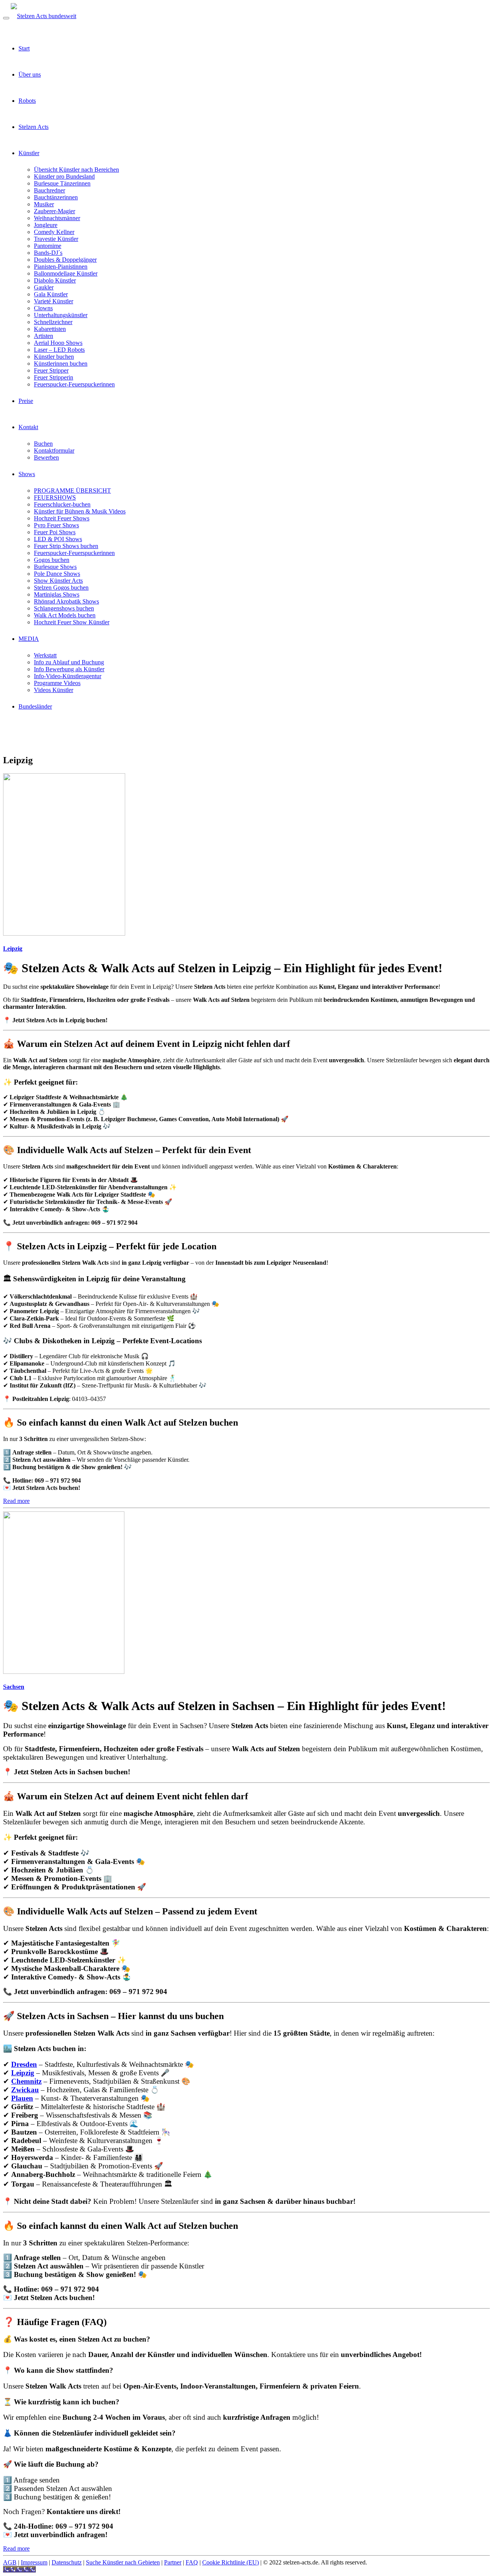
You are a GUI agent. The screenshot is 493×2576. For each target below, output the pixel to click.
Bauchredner (49, 190)
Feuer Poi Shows (55, 532)
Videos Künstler (54, 690)
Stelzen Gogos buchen (61, 588)
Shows (27, 474)
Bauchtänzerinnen (56, 197)
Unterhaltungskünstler (61, 315)
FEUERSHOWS (55, 497)
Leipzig (13, 949)
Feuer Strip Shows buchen (66, 546)
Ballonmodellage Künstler (66, 273)
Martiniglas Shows (57, 594)
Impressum (34, 2562)
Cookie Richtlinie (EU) (231, 2562)
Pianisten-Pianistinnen (61, 267)
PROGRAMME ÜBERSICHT (72, 491)
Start (24, 48)
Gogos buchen (52, 560)
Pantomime (48, 246)
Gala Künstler (51, 294)
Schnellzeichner (53, 322)
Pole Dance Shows (57, 574)
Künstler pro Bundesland (64, 176)
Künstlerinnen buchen (61, 364)
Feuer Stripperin (54, 377)
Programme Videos (57, 683)
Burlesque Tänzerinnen (62, 183)
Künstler (29, 153)
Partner (173, 2562)
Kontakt (28, 427)
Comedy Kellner (54, 232)
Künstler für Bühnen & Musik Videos (80, 511)
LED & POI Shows (58, 539)
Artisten (44, 336)
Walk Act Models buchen (65, 615)
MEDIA (29, 639)
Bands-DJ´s (48, 253)
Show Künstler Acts (58, 581)
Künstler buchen (54, 357)
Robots (27, 101)
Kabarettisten (50, 329)
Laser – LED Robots (59, 350)
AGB (10, 2562)
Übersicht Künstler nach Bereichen (76, 170)
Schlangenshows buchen (64, 608)
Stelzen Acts (34, 127)
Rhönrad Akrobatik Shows (66, 601)
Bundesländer (35, 706)
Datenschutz (67, 2562)
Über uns (30, 74)
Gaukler (44, 287)
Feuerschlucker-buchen (62, 504)
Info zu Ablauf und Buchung (69, 662)
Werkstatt (45, 655)
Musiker (44, 204)
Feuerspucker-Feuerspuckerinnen (74, 384)
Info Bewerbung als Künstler (69, 669)
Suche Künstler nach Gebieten (123, 2562)
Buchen (43, 444)
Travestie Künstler (56, 239)
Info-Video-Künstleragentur (68, 676)
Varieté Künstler (54, 301)
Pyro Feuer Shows (56, 525)
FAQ (192, 2562)
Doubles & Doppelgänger (65, 260)
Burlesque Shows (55, 567)
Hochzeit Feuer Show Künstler (72, 622)
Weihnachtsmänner (57, 218)
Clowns (43, 308)
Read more (16, 1501)
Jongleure (46, 225)
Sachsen (14, 1687)
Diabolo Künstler (55, 280)
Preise (26, 401)
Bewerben (46, 457)
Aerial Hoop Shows (58, 343)
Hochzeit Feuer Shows (62, 518)
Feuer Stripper (51, 370)
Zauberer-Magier (54, 211)
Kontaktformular (54, 451)
